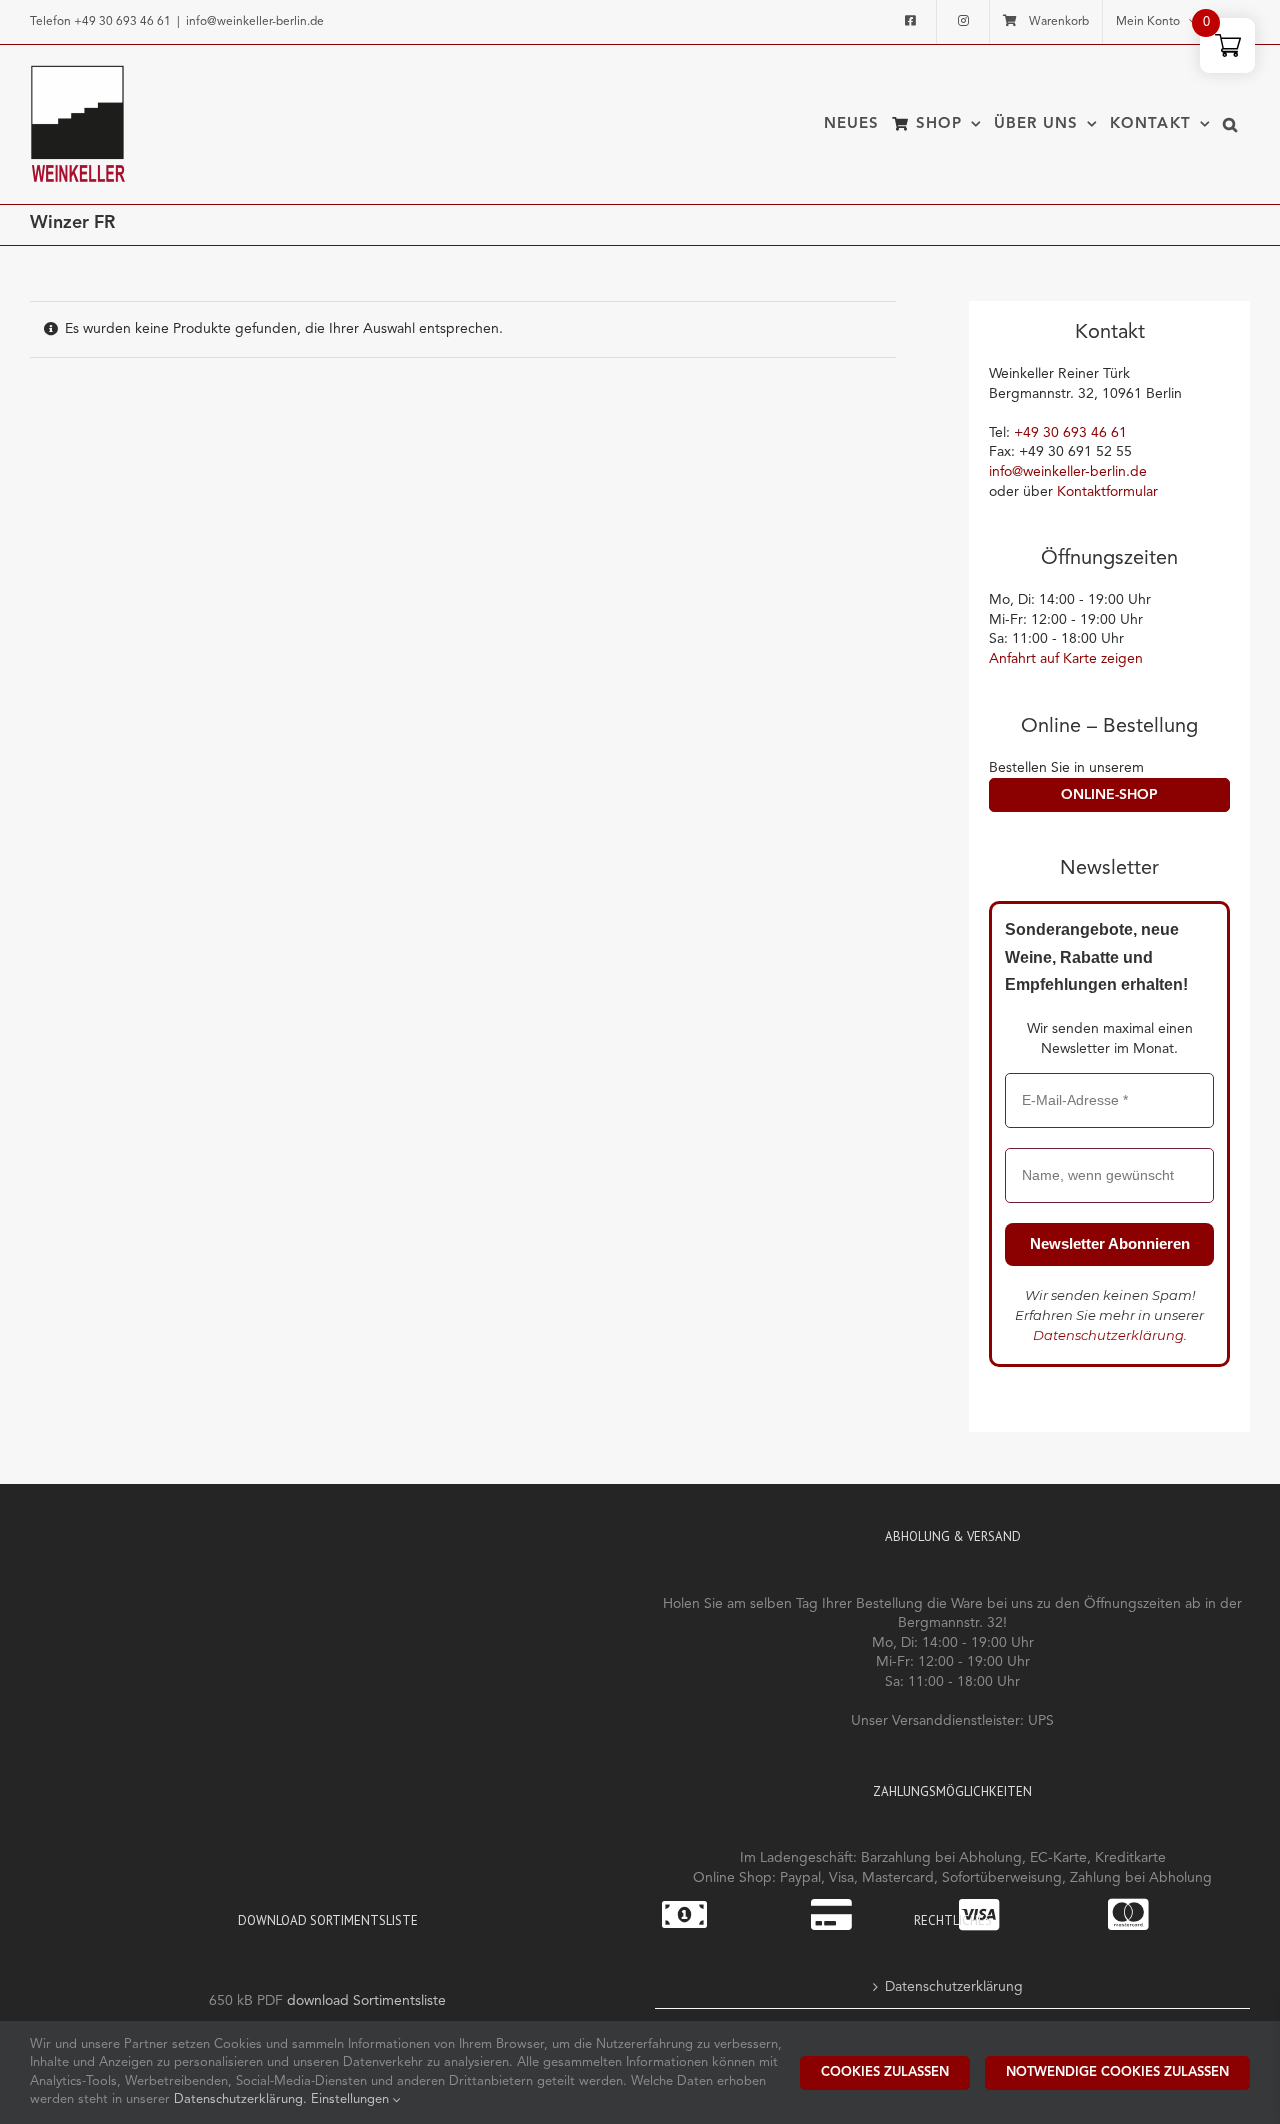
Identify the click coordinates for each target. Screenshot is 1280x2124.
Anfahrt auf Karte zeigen (1066, 659)
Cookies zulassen (885, 2072)
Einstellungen (352, 2099)
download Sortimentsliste (366, 2001)
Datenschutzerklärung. (242, 2099)
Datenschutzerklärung (1108, 1335)
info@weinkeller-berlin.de (255, 22)
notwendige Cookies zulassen (1117, 2072)
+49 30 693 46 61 (122, 22)
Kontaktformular (1107, 492)
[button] (1230, 124)
